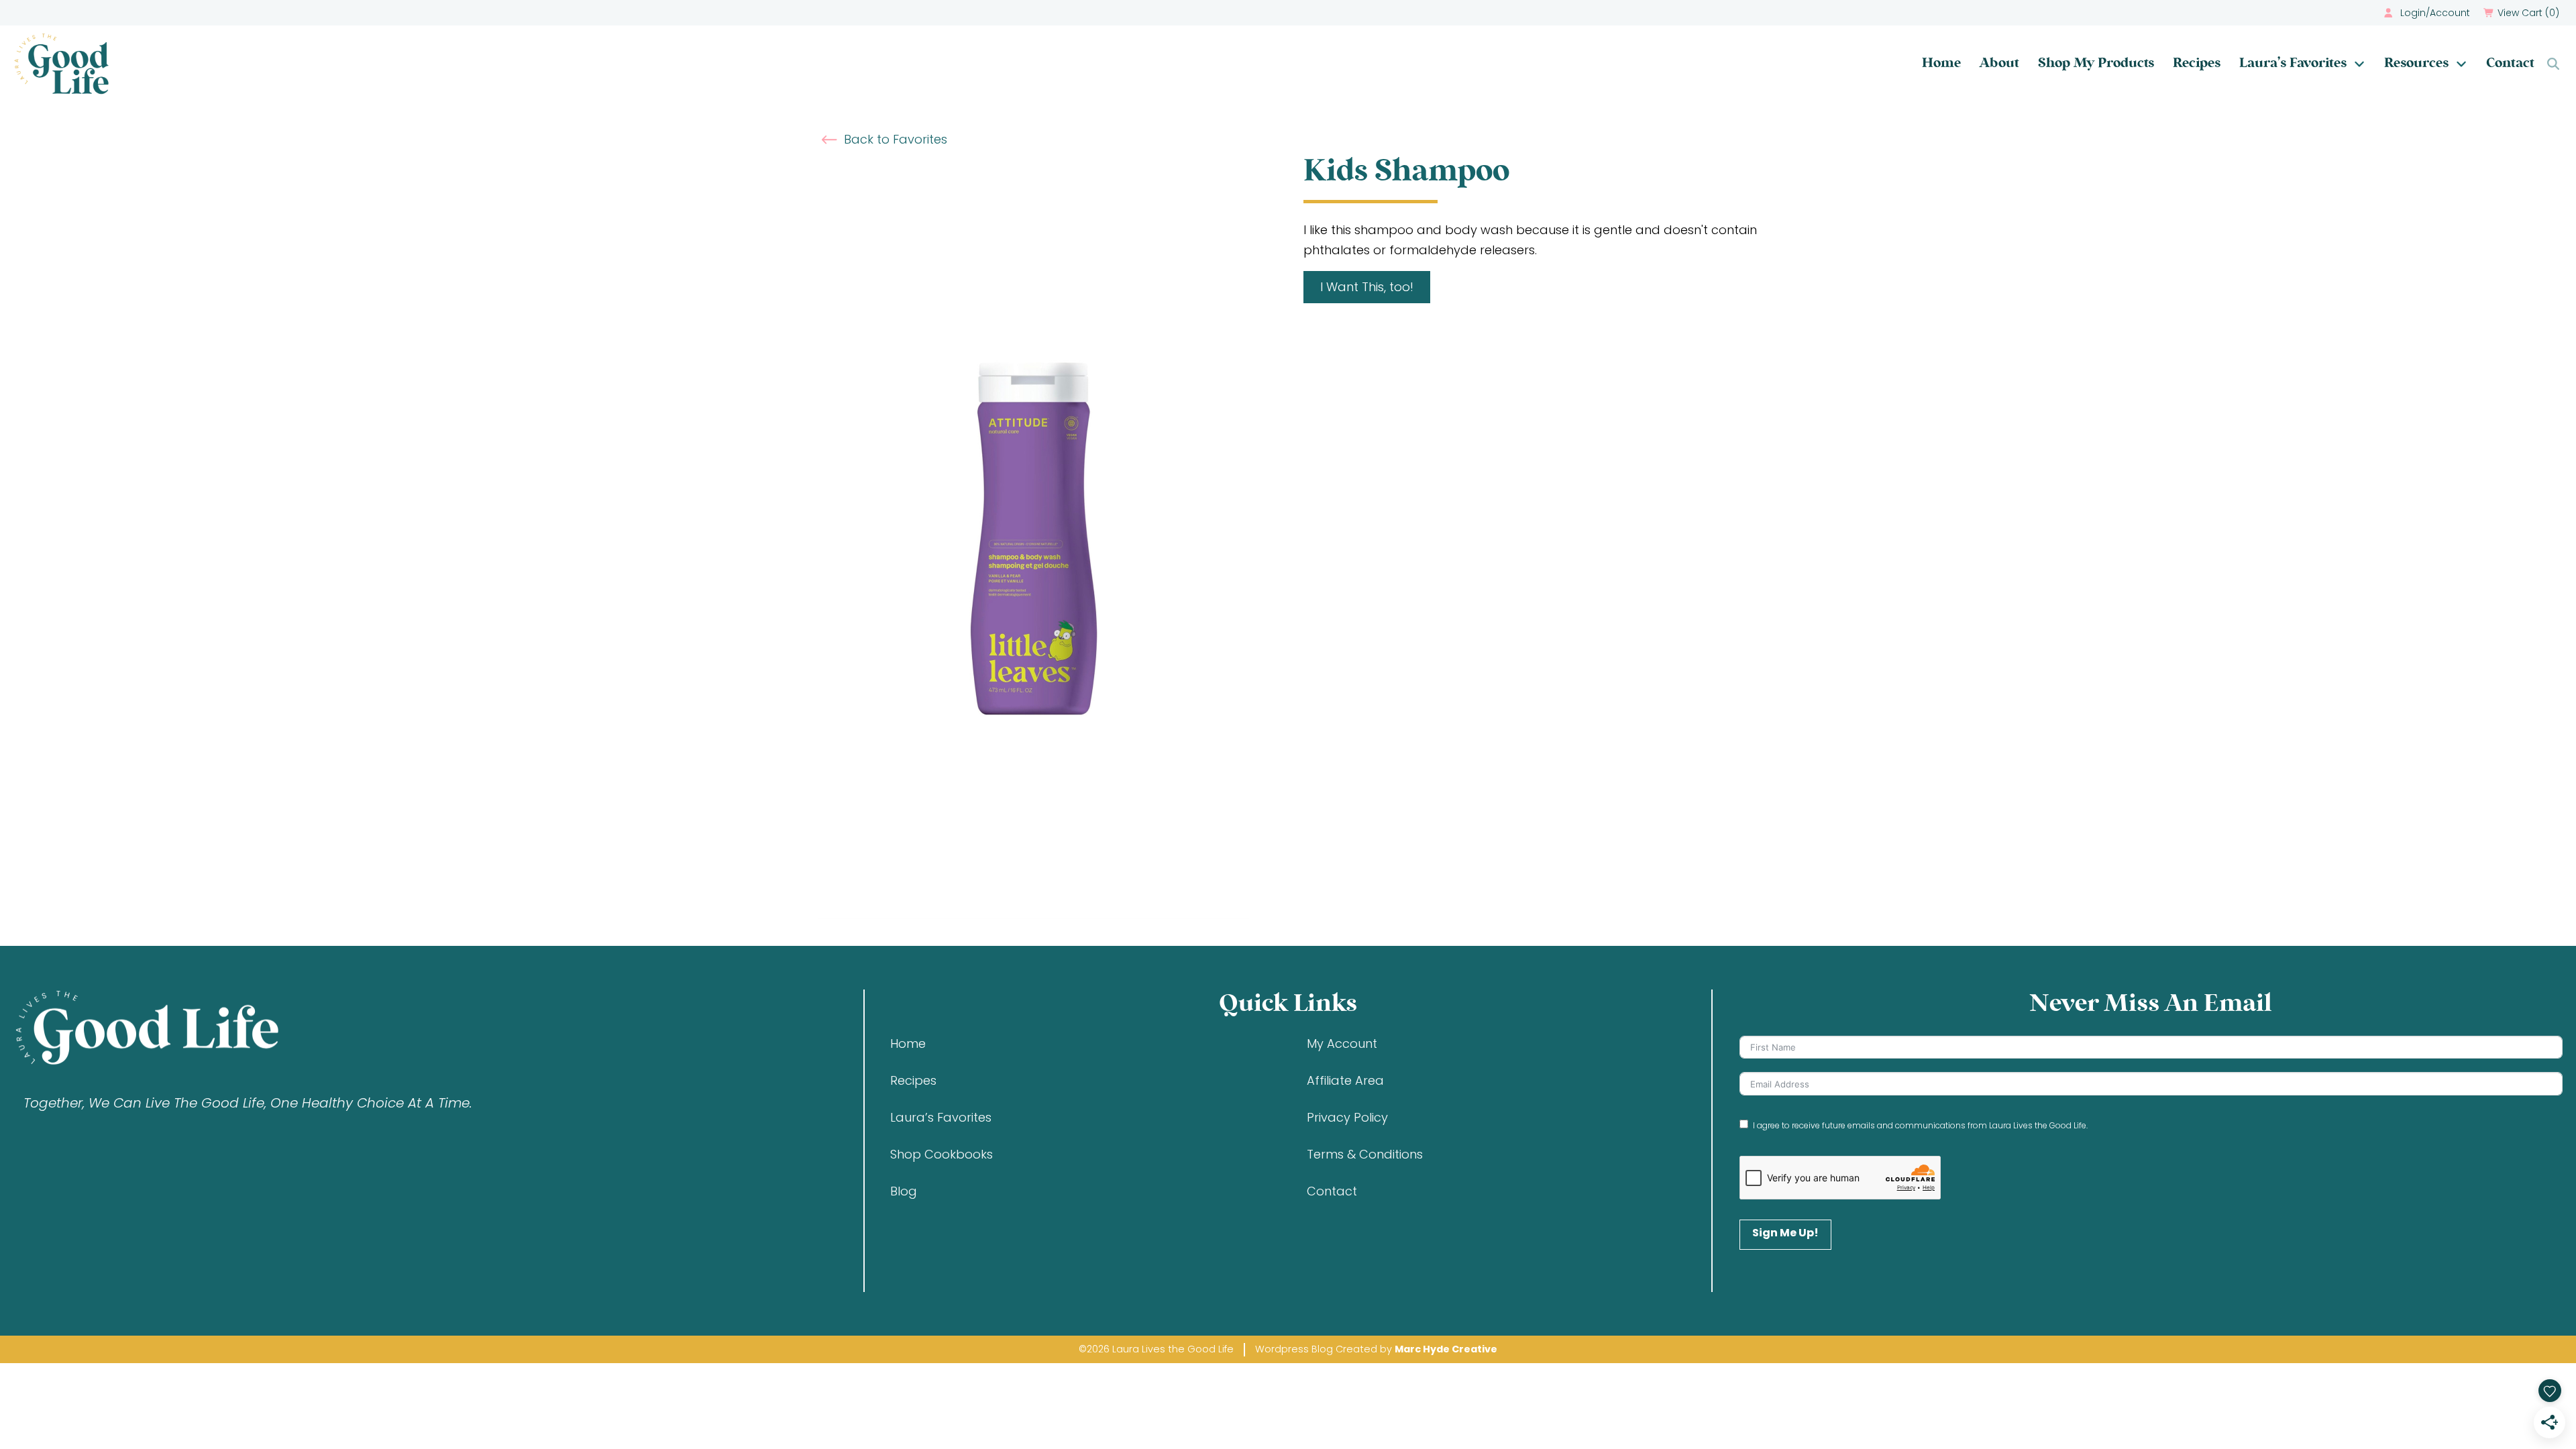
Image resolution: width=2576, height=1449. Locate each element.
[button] (2523, 13)
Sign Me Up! (1785, 1233)
